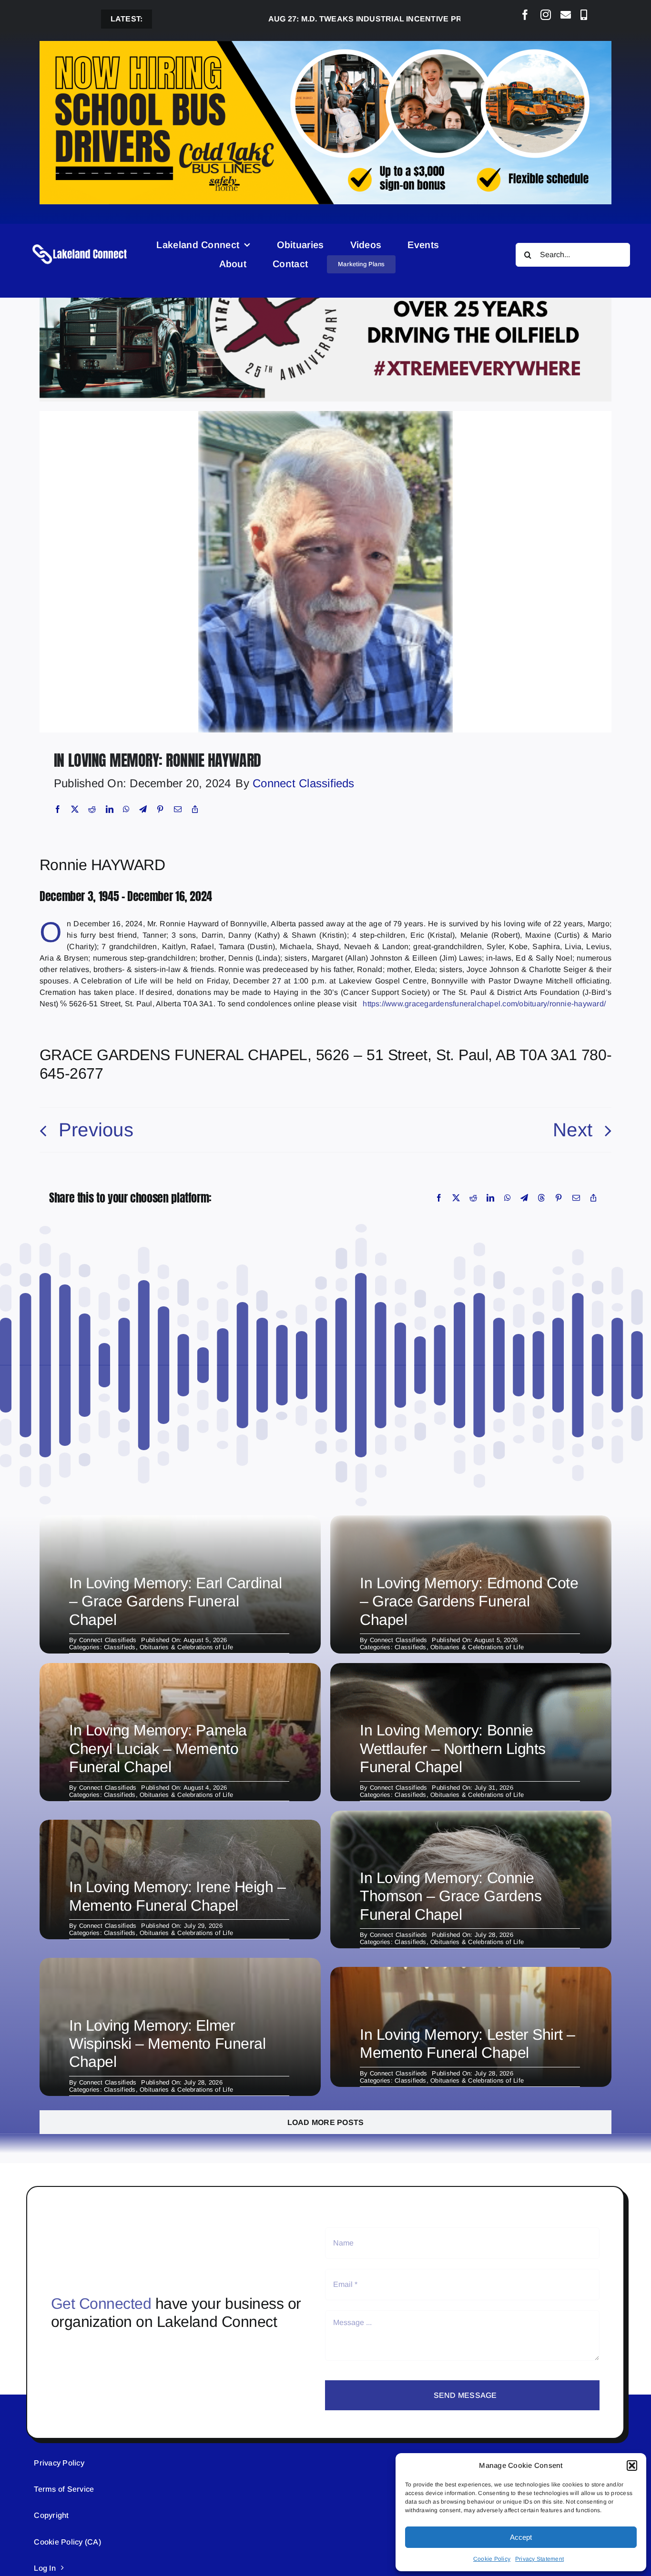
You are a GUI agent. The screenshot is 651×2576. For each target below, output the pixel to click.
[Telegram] (143, 809)
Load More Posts (326, 2122)
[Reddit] (92, 809)
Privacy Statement (539, 2559)
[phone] (584, 15)
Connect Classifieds (304, 783)
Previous (96, 1130)
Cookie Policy (492, 2559)
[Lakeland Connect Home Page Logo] (80, 244)
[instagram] (546, 15)
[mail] (566, 15)
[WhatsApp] (126, 809)
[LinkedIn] (110, 809)
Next (573, 1130)
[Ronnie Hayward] (325, 415)
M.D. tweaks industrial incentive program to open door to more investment (381, 19)
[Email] (178, 809)
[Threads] (541, 1198)
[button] (632, 2466)
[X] (75, 809)
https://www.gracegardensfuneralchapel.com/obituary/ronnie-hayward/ (484, 1004)
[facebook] (525, 15)
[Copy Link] (195, 809)
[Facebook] (58, 809)
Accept (521, 2537)
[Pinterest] (160, 809)
